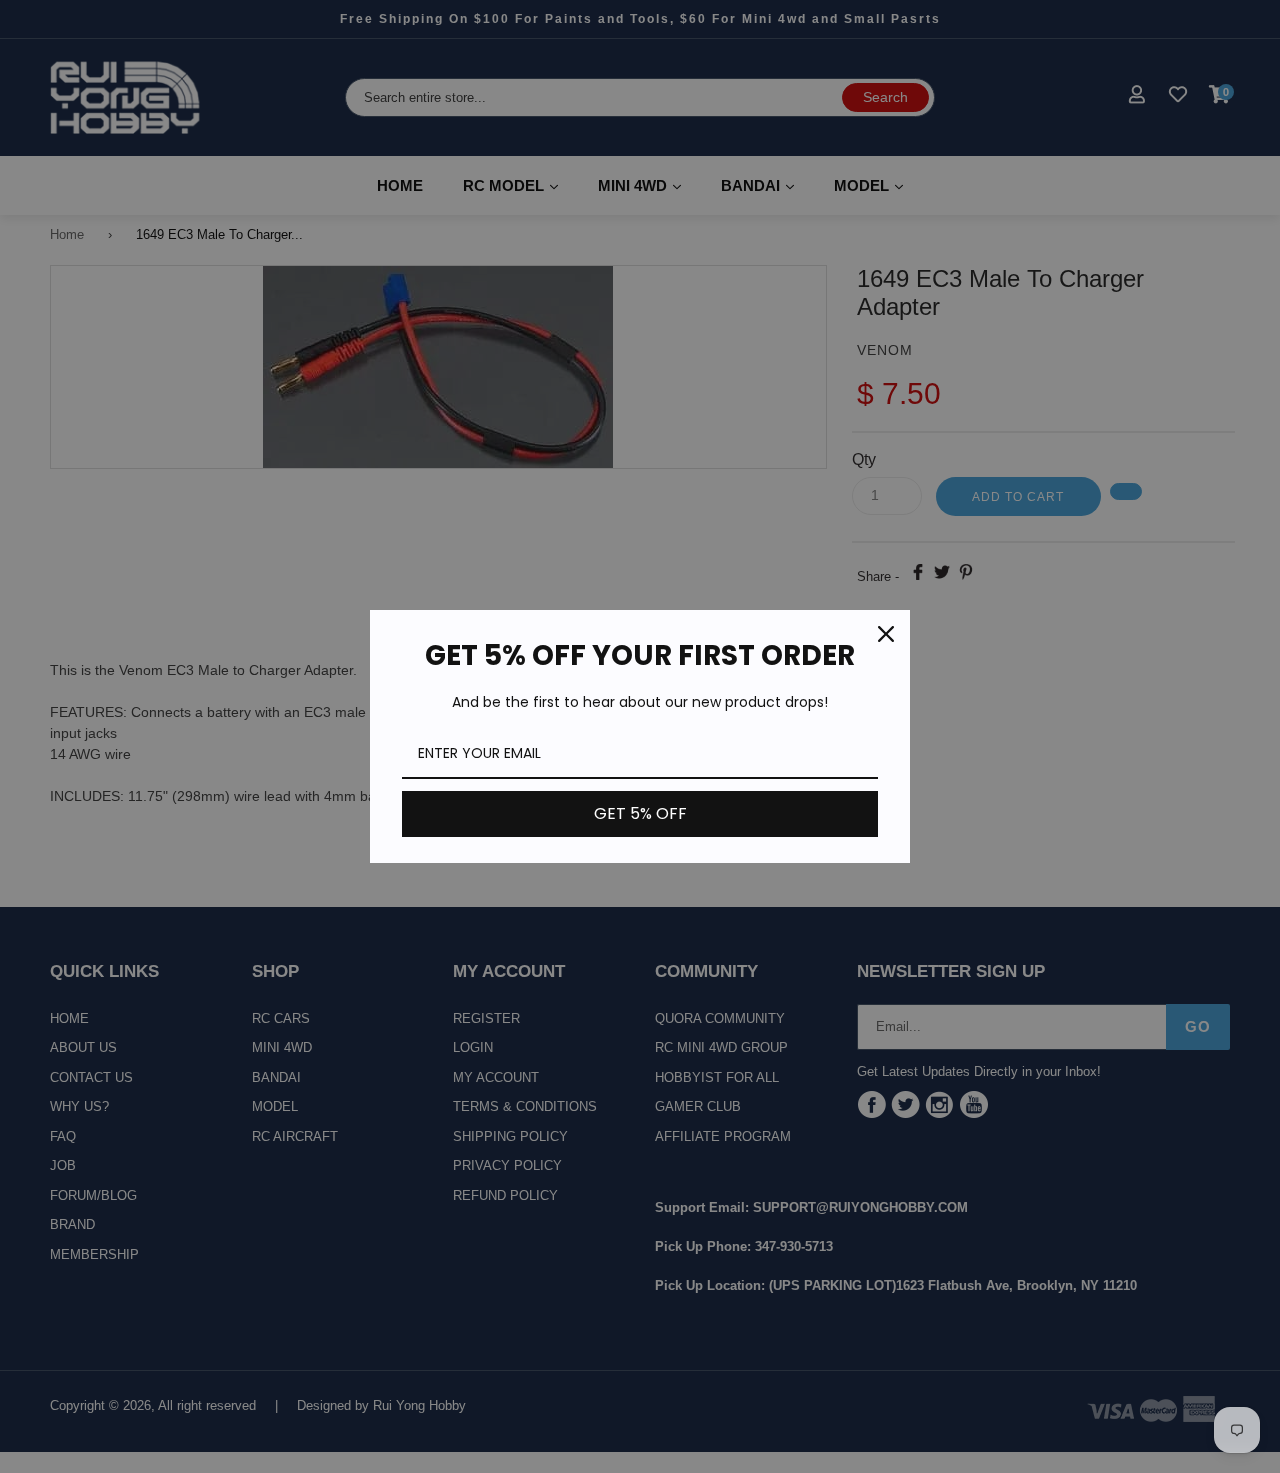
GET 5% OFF (640, 813)
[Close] (886, 634)
